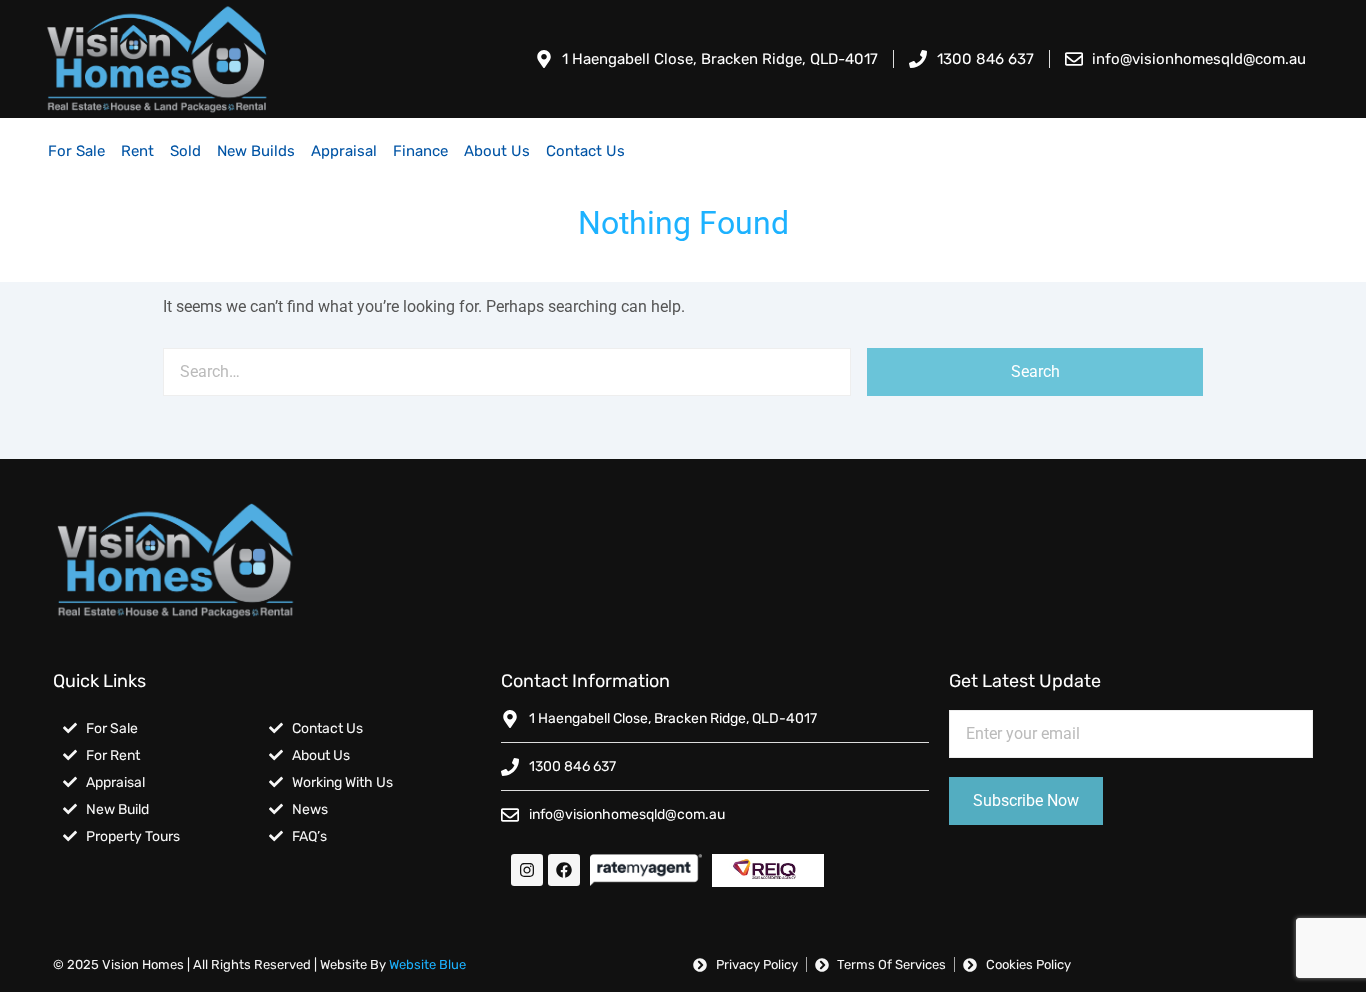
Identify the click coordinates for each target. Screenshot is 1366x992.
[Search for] (507, 372)
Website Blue (427, 964)
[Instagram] (527, 870)
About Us (497, 151)
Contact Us (585, 151)
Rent (137, 151)
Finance (420, 151)
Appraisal (344, 151)
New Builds (256, 151)
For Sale (76, 151)
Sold (185, 151)
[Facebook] (564, 870)
